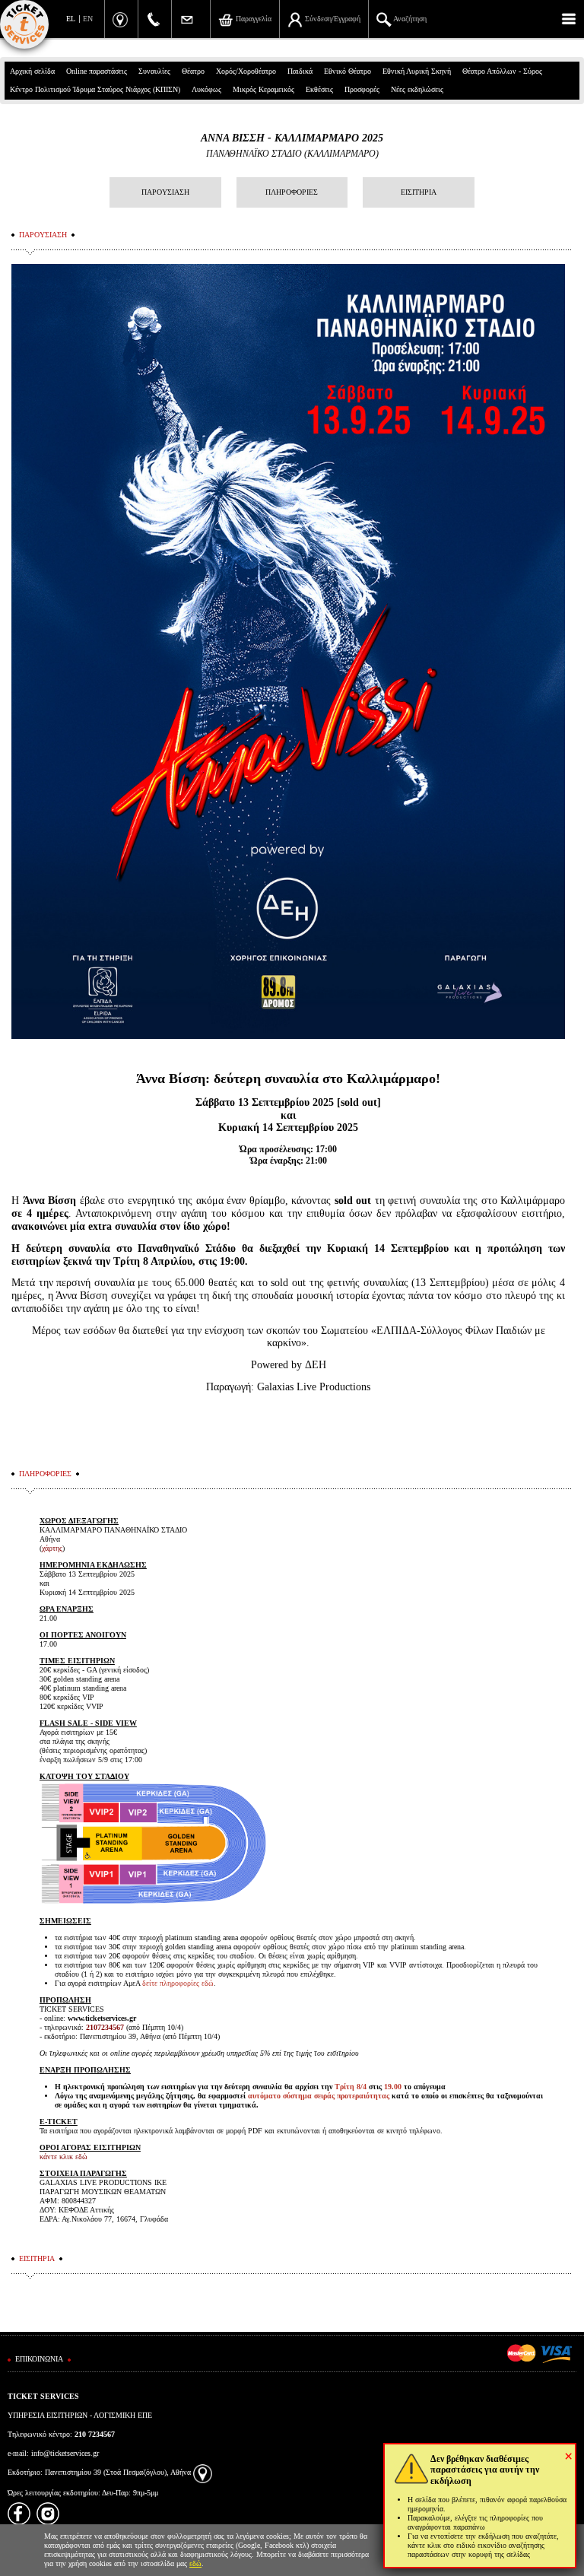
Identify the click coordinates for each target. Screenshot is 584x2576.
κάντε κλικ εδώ (63, 2157)
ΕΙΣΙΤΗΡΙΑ (419, 192)
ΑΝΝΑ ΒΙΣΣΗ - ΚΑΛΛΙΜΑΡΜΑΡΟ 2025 (292, 138)
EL (71, 19)
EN (88, 19)
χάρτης (52, 1548)
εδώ (195, 2563)
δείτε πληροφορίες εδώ (178, 1983)
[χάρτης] (203, 2472)
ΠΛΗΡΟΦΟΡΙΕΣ (292, 192)
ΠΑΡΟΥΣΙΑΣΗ (165, 192)
